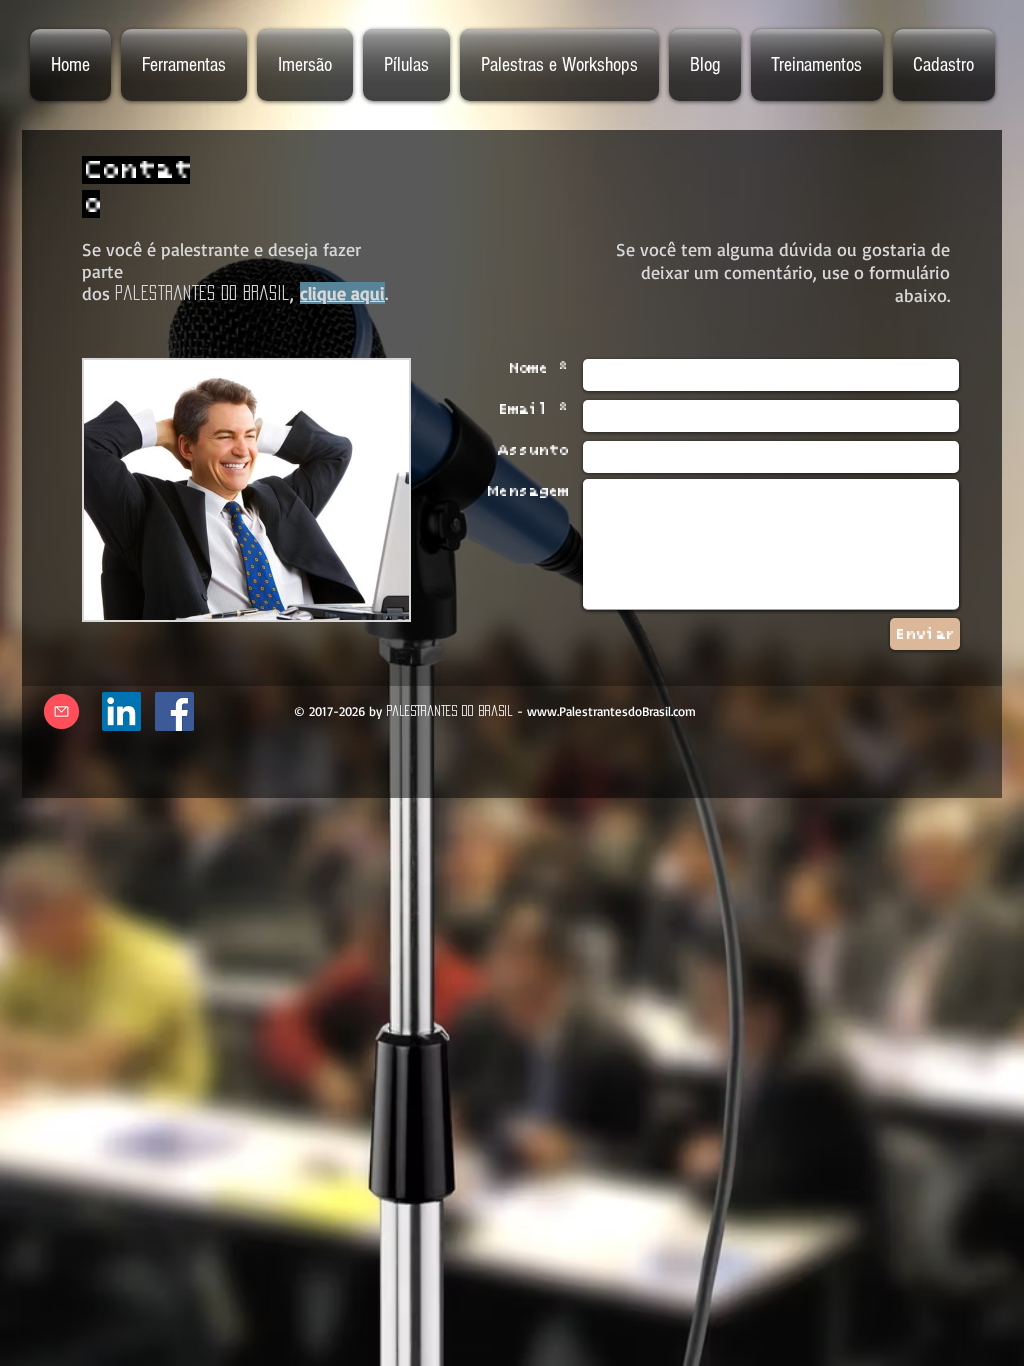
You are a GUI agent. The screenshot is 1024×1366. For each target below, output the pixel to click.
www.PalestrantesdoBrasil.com (611, 711)
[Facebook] (174, 711)
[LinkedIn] (121, 711)
